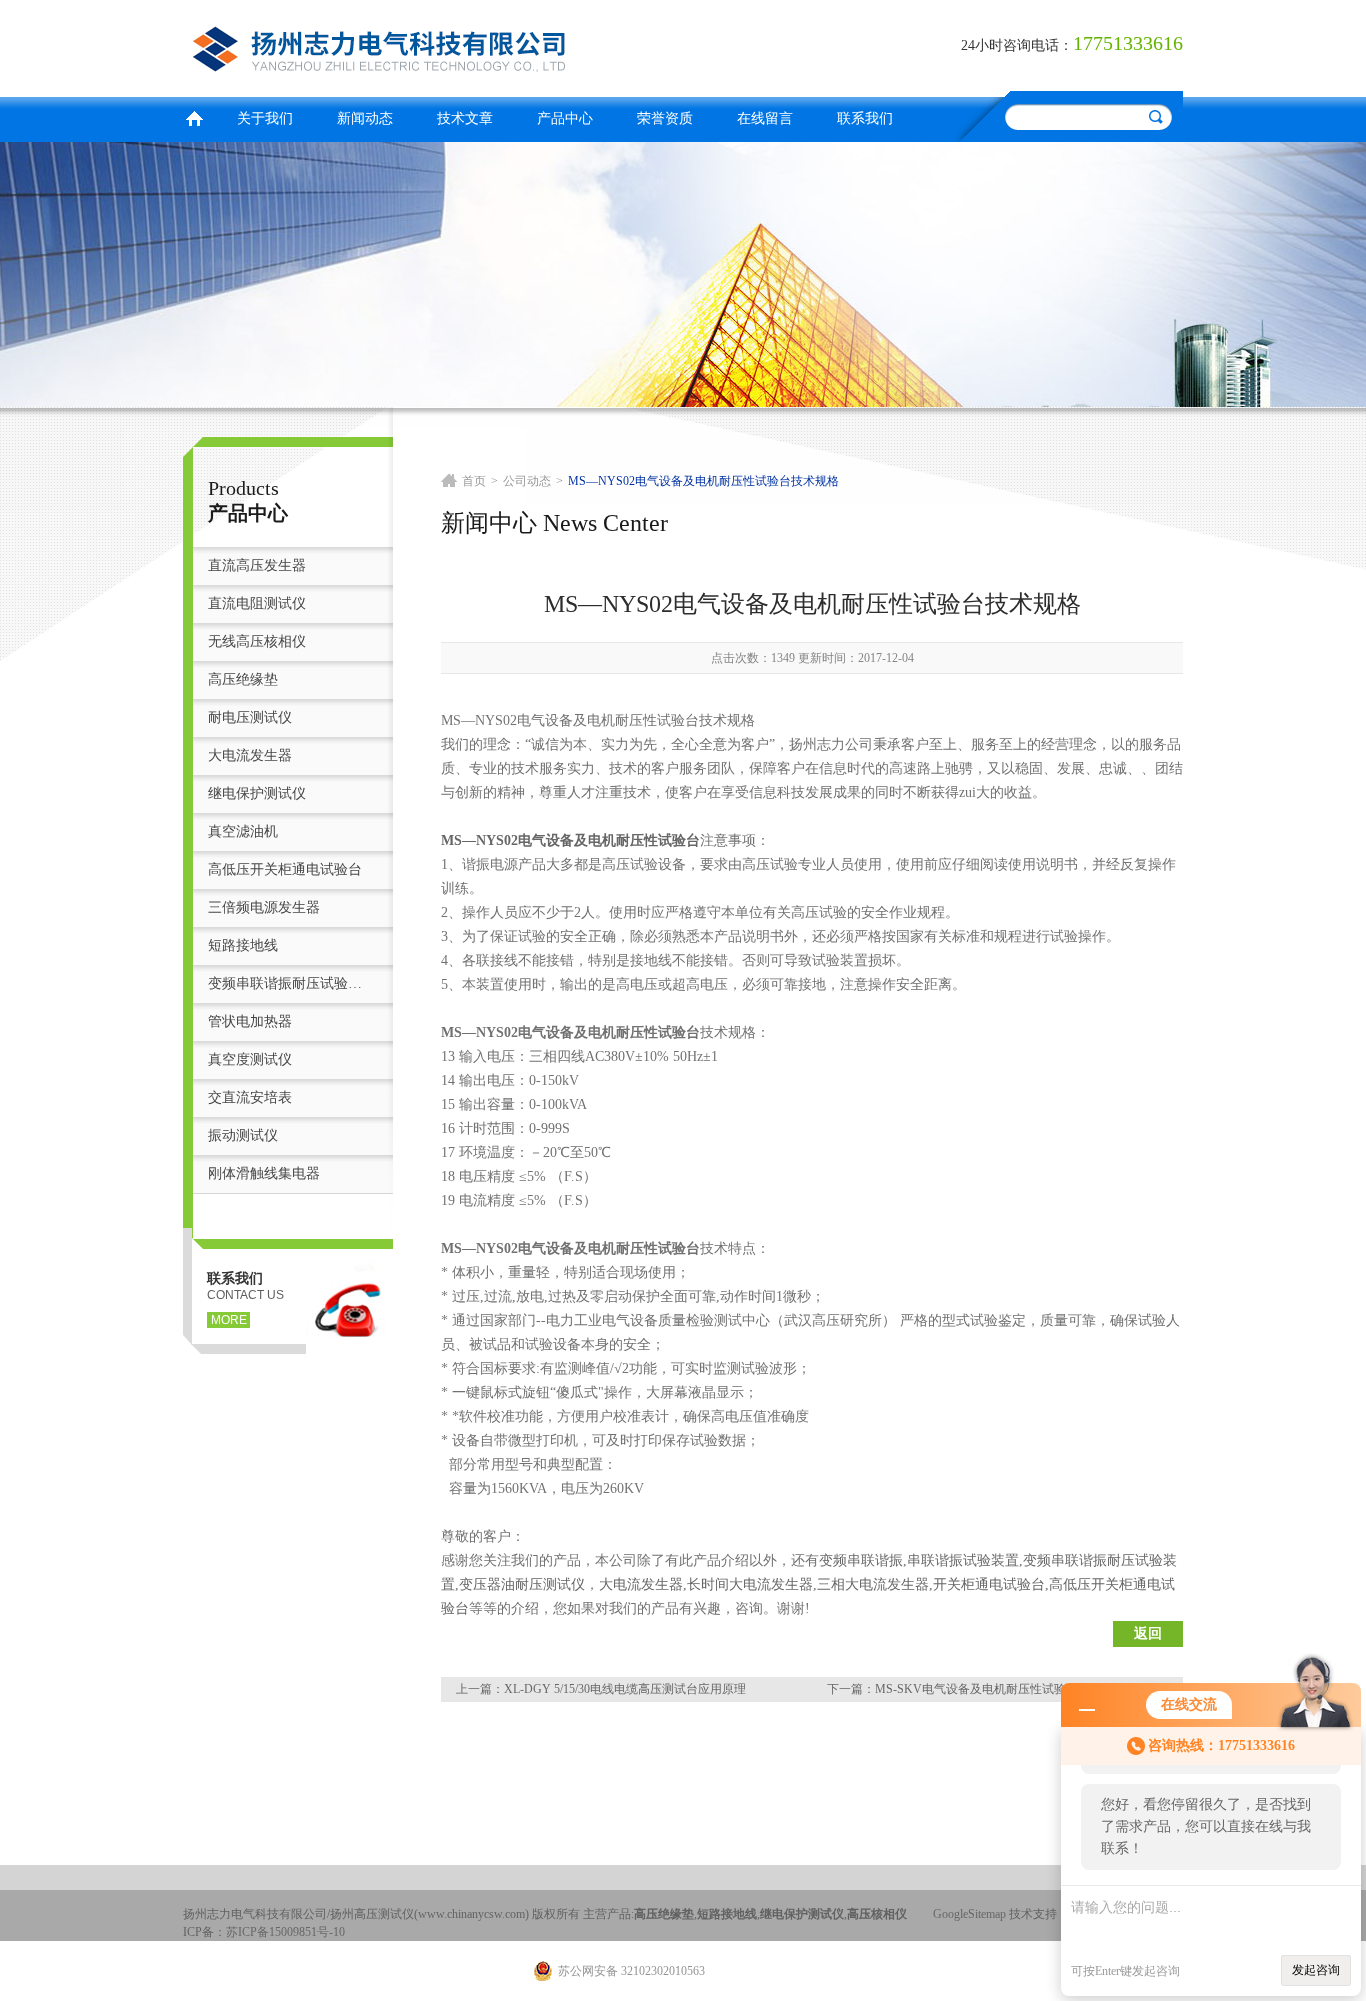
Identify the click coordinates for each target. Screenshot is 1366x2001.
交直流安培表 (250, 1097)
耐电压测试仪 (250, 717)
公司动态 (527, 481)
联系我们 (865, 118)
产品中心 (565, 118)
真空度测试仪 (250, 1059)
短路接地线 (243, 945)
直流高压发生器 (257, 565)
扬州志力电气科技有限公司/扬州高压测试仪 (428, 45)
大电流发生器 (250, 755)
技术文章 (465, 118)
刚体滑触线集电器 (264, 1173)
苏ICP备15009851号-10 (285, 1932)
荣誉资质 (665, 118)
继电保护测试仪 (257, 793)
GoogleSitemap (969, 1914)
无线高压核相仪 (257, 641)
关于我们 (265, 118)
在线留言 (765, 118)
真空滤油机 (243, 831)
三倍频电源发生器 (264, 907)
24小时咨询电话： (1017, 45)
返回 (1148, 1633)
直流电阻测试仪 (257, 603)
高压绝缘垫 (243, 679)
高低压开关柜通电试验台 (285, 869)
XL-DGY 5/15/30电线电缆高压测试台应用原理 (625, 1689)
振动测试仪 (243, 1135)
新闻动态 (365, 118)
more (229, 1320)
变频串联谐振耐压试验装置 (290, 983)
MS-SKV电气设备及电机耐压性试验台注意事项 (1000, 1689)
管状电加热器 (250, 1021)
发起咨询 (1316, 1970)
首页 (194, 116)
